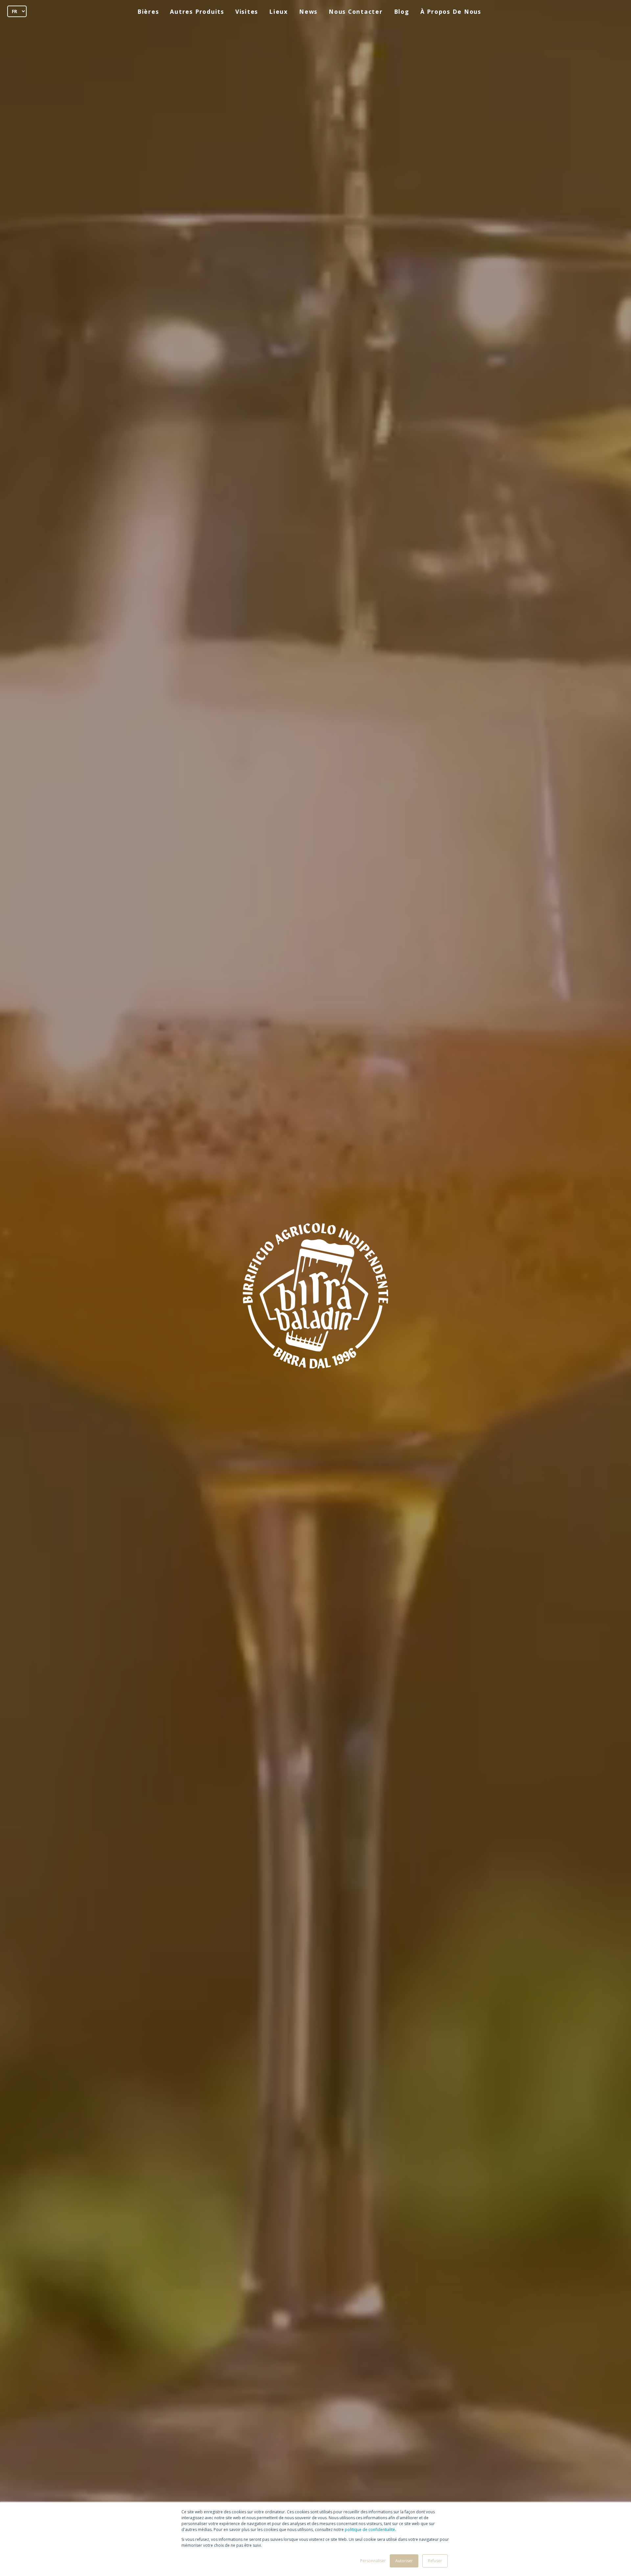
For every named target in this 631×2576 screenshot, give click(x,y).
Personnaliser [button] (373, 2561)
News (308, 11)
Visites (247, 11)
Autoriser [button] (404, 2561)
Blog (402, 11)
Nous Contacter (356, 11)
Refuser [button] (435, 2561)
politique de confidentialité (370, 2530)
